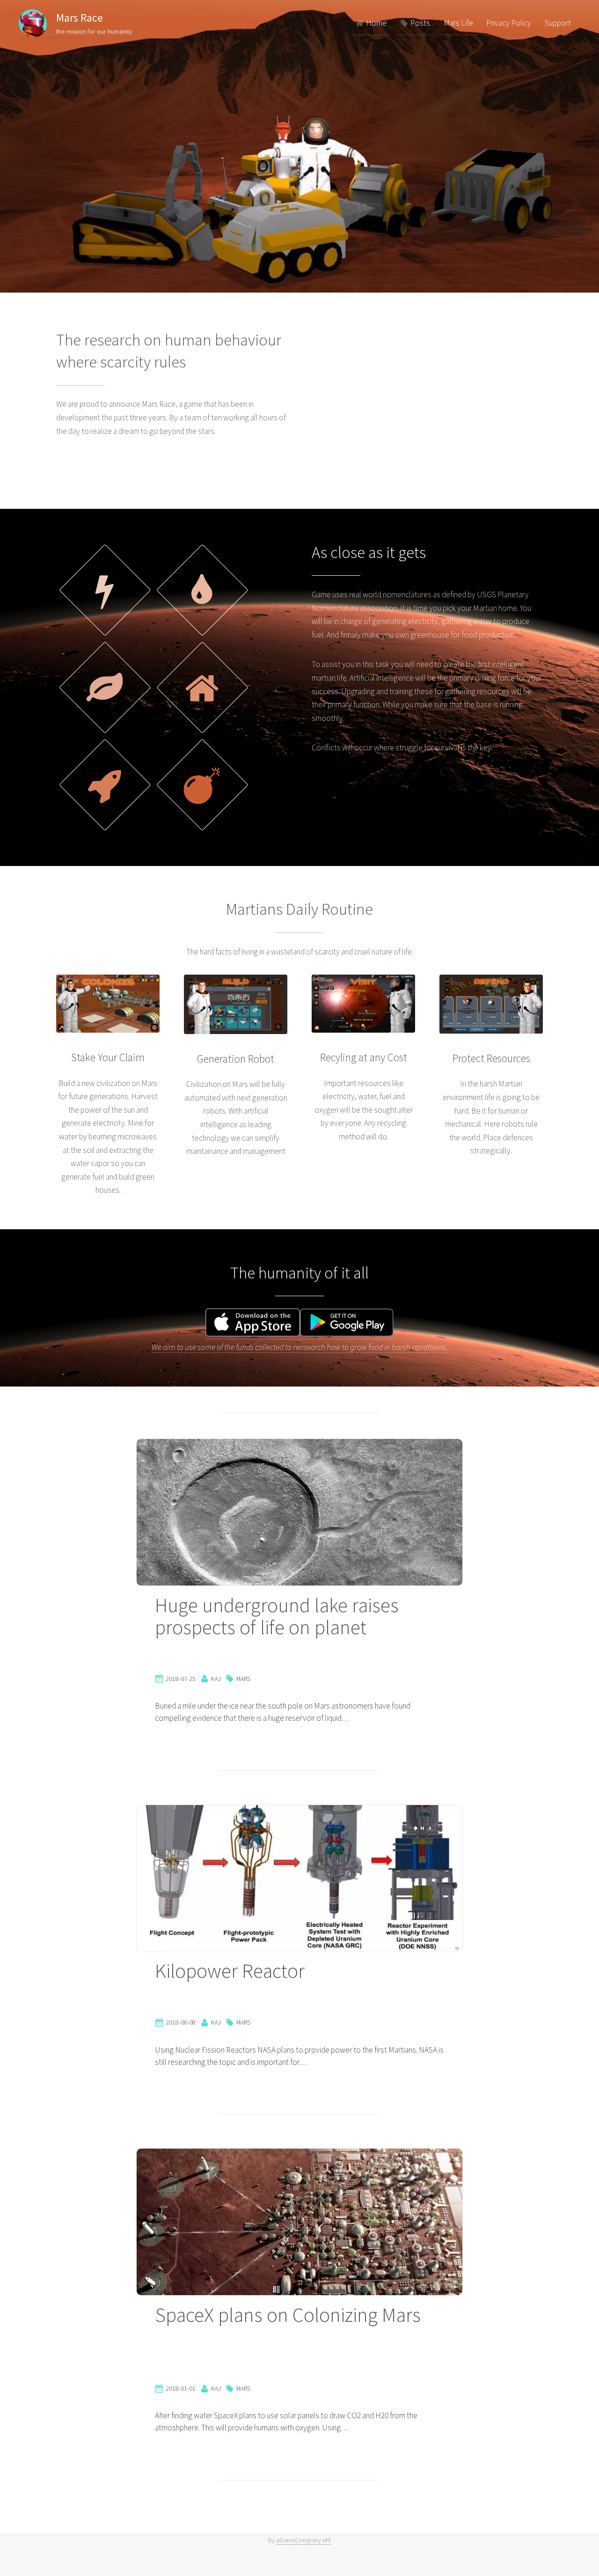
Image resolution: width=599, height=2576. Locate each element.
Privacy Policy (509, 23)
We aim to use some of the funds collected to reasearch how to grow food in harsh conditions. (299, 1347)
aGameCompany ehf (303, 2540)
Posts (420, 23)
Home (376, 23)
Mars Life (458, 23)
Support (558, 23)
